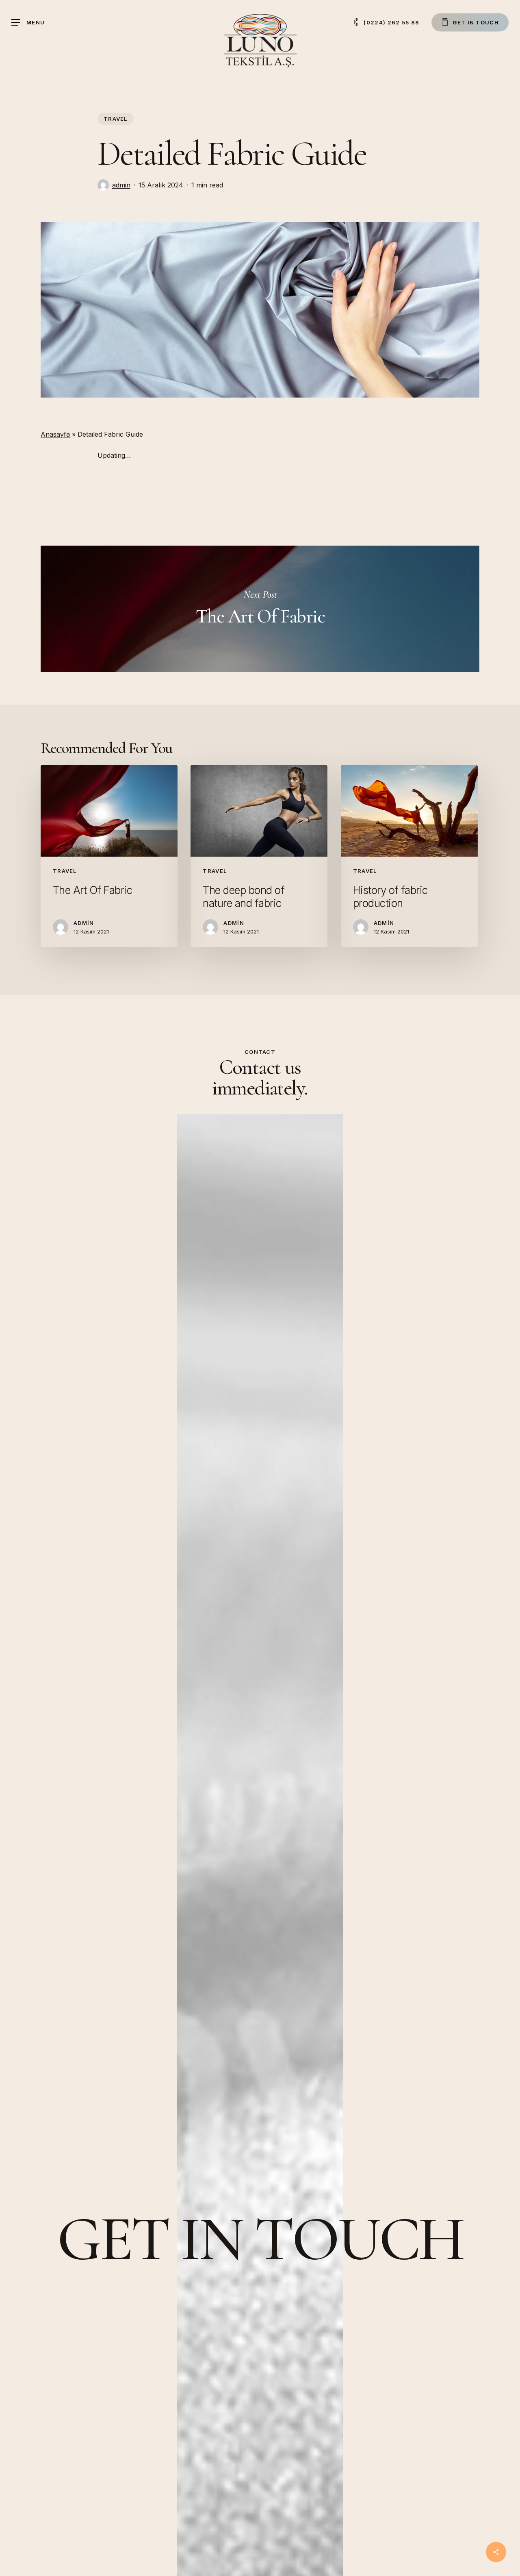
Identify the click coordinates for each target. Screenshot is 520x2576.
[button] (28, 23)
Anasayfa (55, 434)
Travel (116, 119)
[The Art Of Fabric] (109, 856)
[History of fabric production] (409, 856)
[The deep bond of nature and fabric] (259, 856)
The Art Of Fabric (260, 609)
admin (121, 185)
